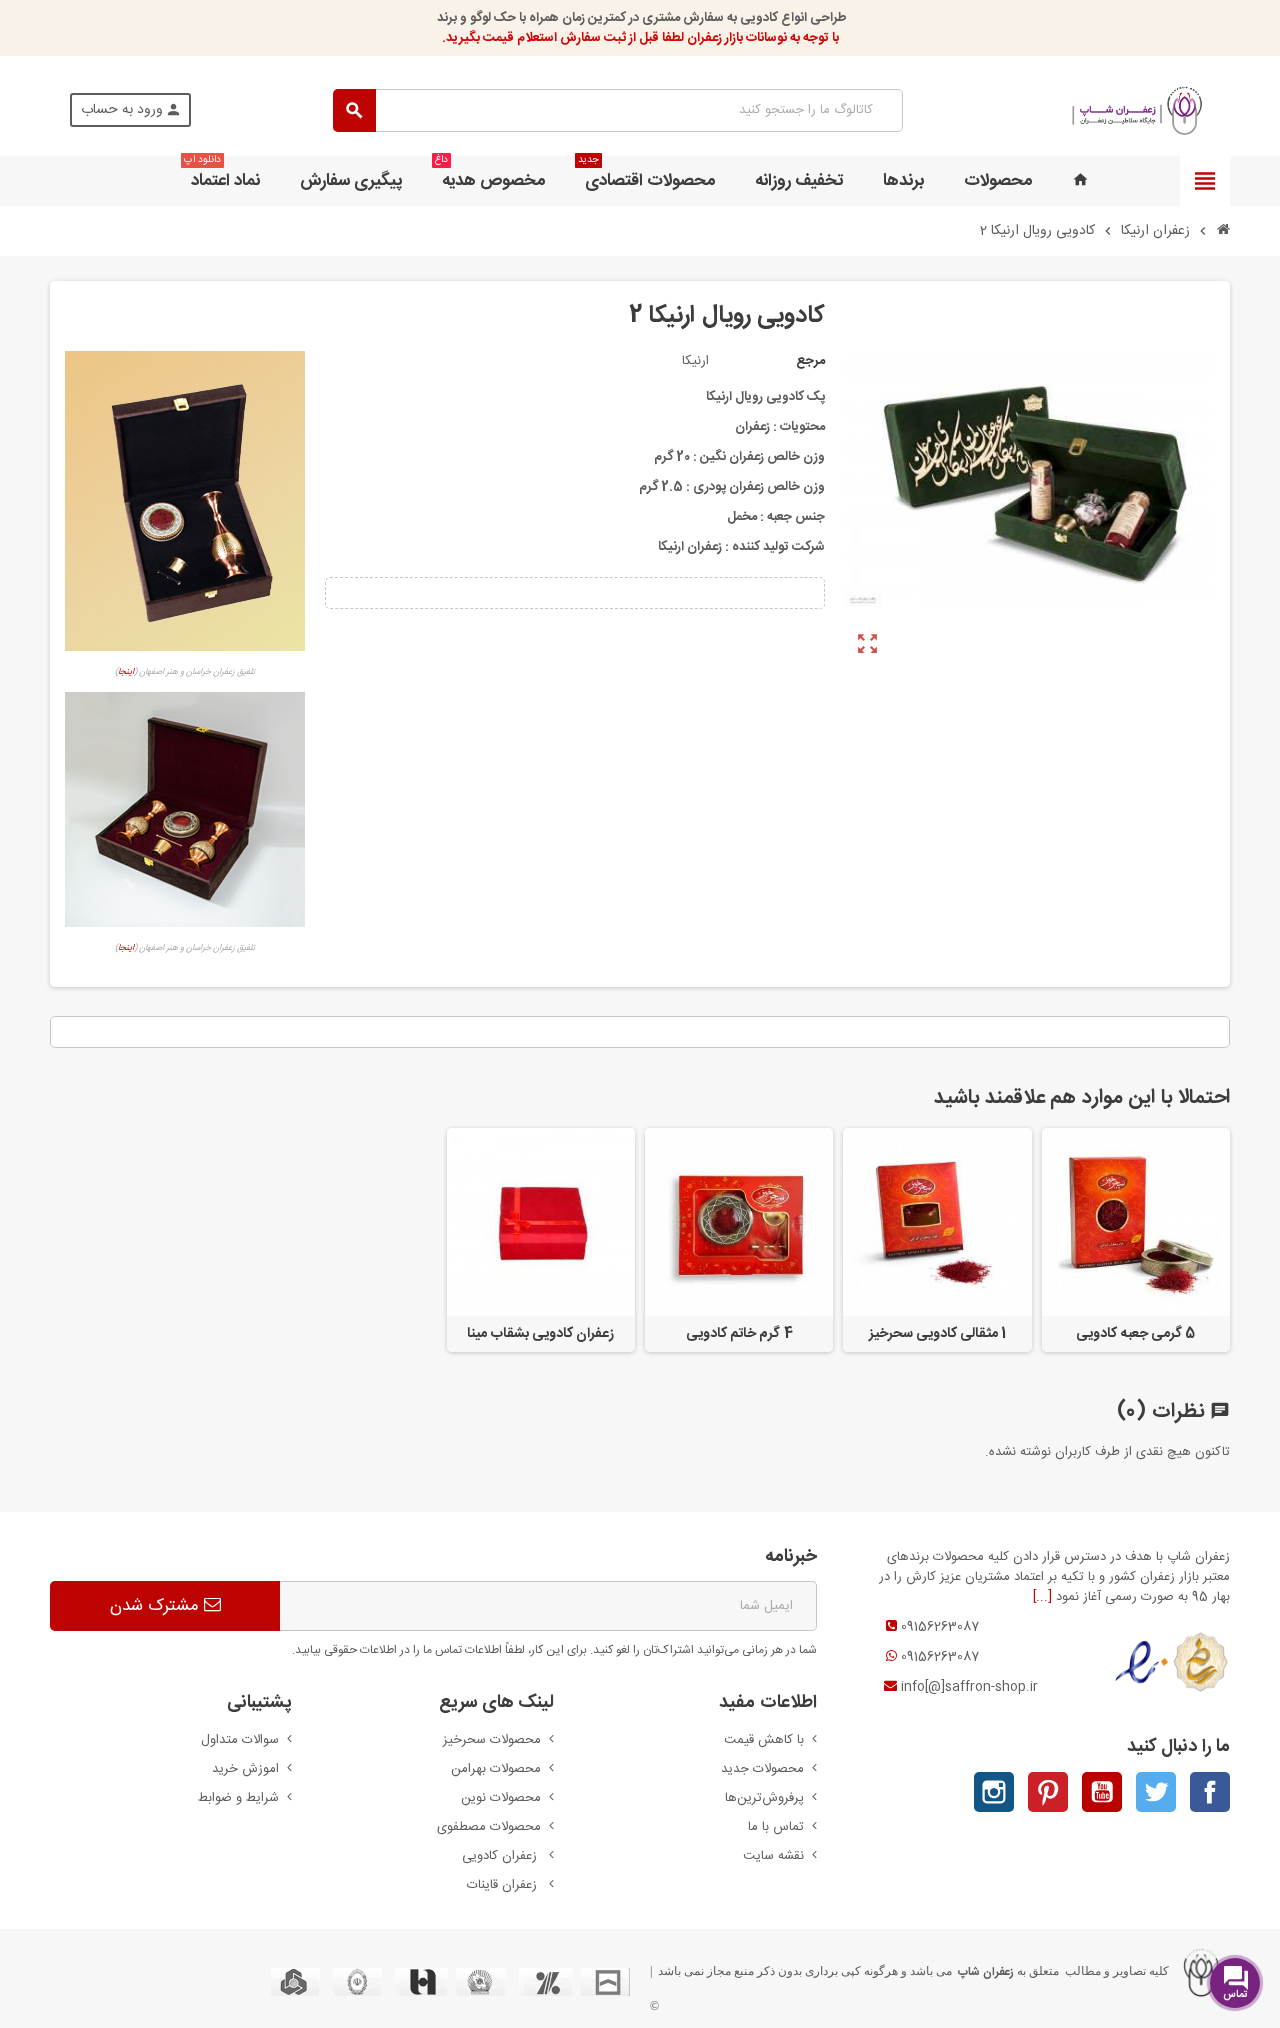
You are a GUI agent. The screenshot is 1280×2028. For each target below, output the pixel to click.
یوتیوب (1102, 1792)
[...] (1042, 1597)
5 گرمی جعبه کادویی (1135, 1334)
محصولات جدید (762, 1769)
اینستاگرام (994, 1792)
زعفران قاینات (504, 1885)
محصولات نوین (501, 1798)
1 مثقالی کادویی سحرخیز (938, 1334)
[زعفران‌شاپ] (1137, 111)
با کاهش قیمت (764, 1740)
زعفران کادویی (501, 1856)
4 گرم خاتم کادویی (739, 1334)
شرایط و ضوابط (238, 1798)
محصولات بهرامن (496, 1769)
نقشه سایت (773, 1856)
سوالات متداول (240, 1740)
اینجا (126, 672)
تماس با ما (776, 1827)
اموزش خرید (245, 1769)
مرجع (810, 361)
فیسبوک (1210, 1792)
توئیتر (1156, 1792)
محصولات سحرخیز (492, 1740)
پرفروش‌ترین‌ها (764, 1798)
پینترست (1048, 1792)
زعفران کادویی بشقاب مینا (540, 1334)
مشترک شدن (157, 1606)
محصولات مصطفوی (489, 1827)
